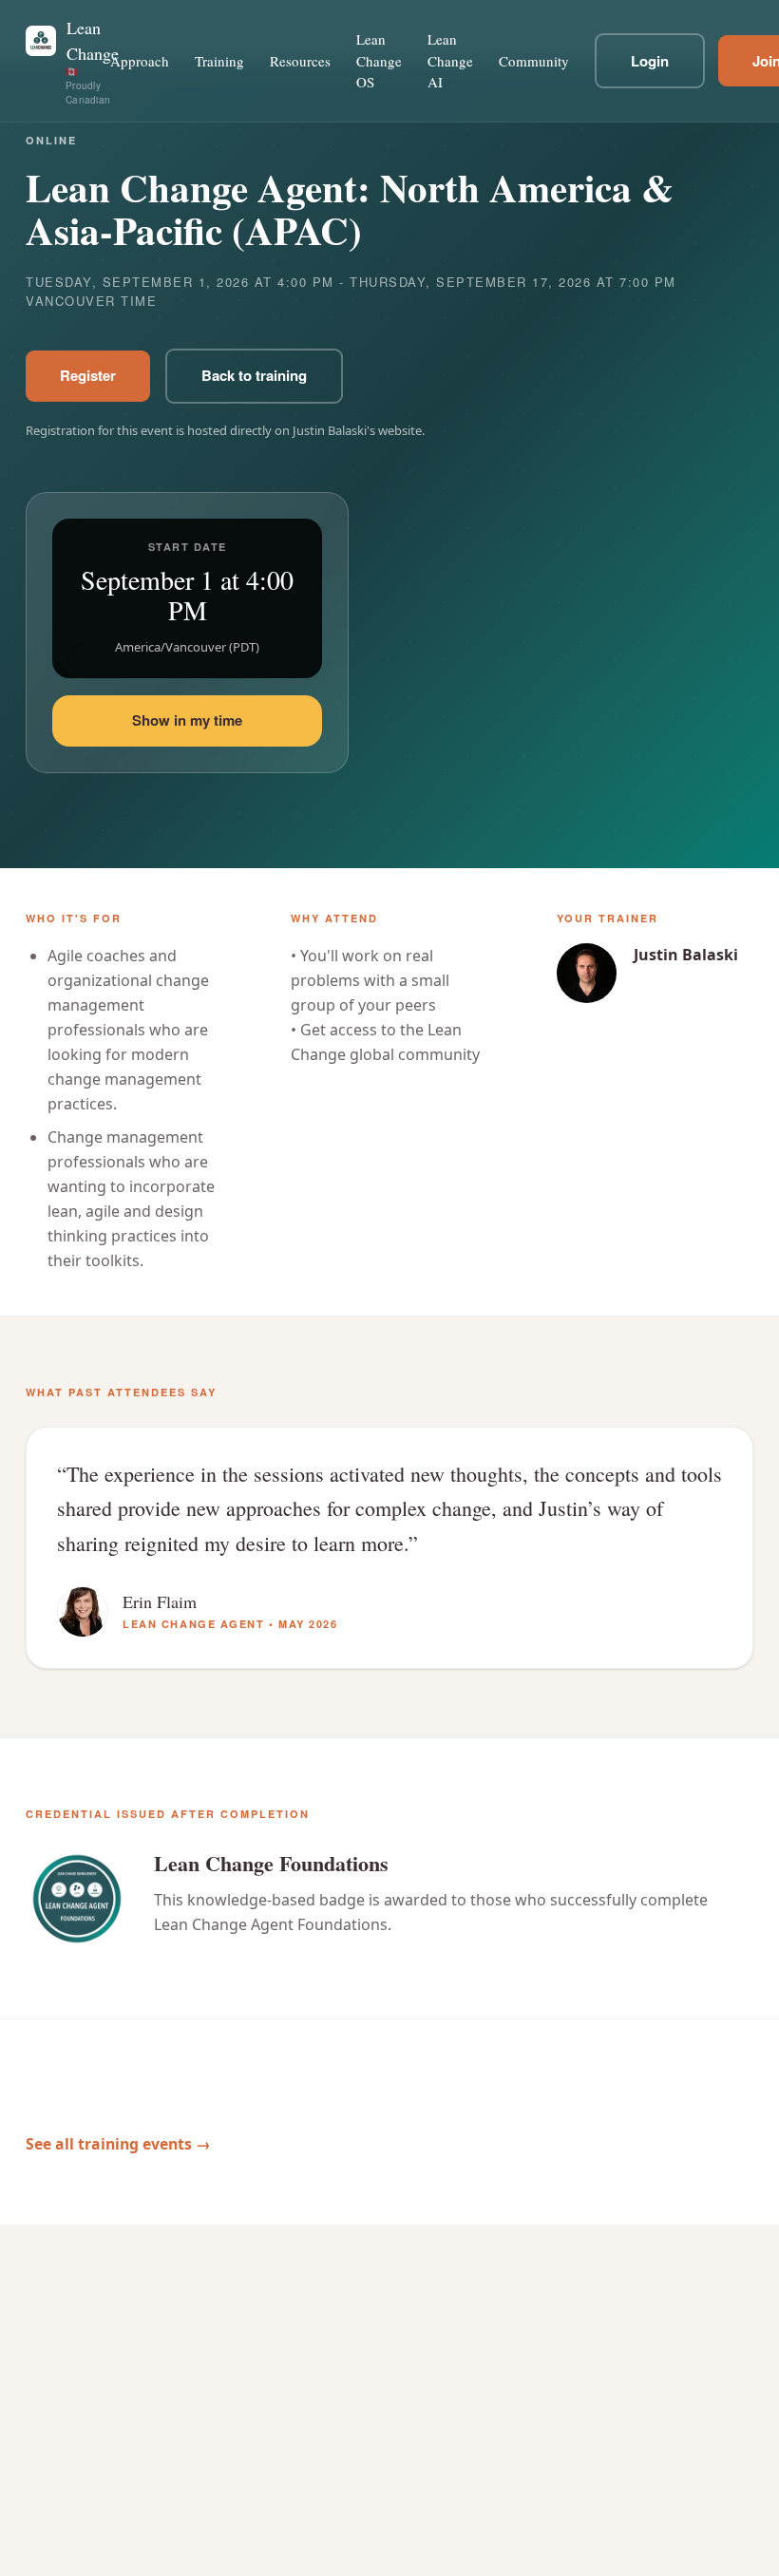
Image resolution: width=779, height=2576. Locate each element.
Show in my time (187, 720)
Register (88, 375)
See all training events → (118, 2144)
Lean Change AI (450, 60)
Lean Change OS (379, 60)
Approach (140, 61)
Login (650, 61)
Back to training (254, 375)
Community (534, 61)
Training (219, 61)
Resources (300, 61)
